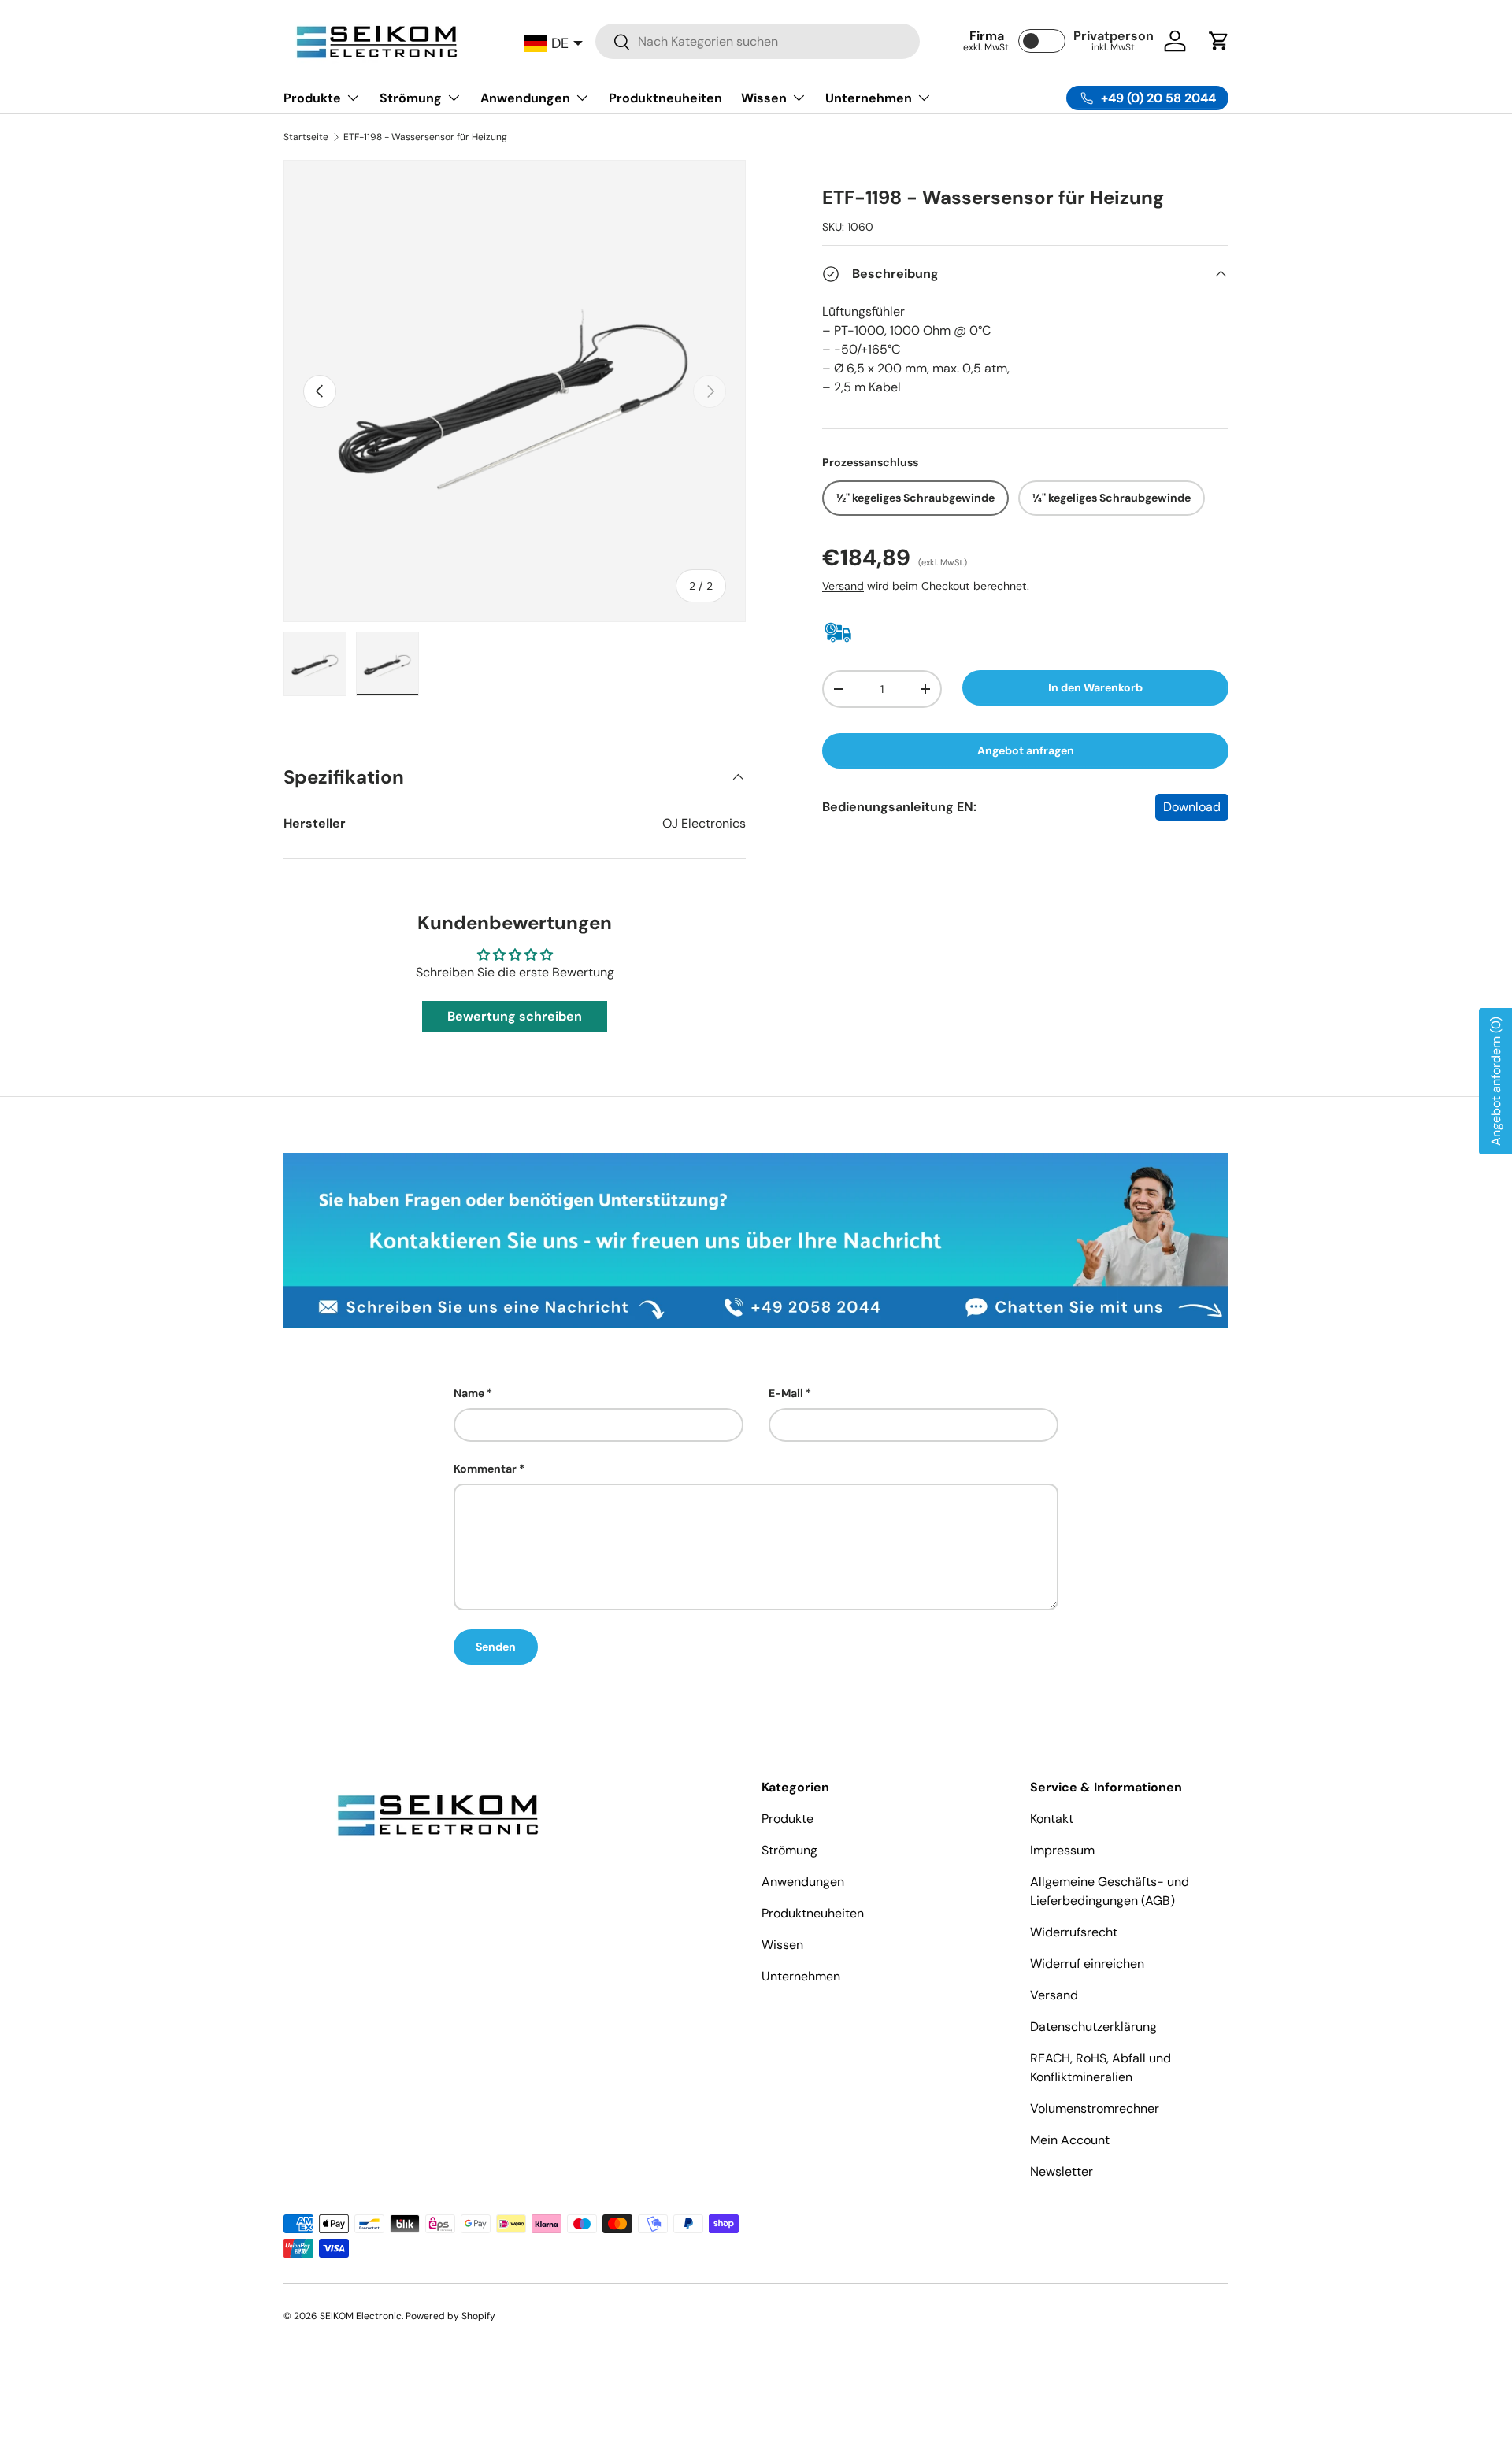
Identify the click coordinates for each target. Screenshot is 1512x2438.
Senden (496, 1647)
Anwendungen (525, 98)
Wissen (764, 98)
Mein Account (1070, 2140)
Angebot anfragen (1026, 750)
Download (1192, 807)
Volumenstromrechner (1095, 2108)
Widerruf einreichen (1087, 1964)
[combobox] (758, 41)
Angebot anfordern (1496, 1081)
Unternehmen (869, 98)
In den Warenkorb (1095, 687)
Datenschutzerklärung (1093, 2027)
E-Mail (786, 1393)
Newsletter (1062, 2171)
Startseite (306, 137)
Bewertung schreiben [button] (515, 1016)
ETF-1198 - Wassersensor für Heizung (425, 137)
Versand (843, 586)
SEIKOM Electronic (361, 2316)
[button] (1219, 41)
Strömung (411, 98)
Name (469, 1393)
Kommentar (485, 1469)
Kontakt (1052, 1819)
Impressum (1062, 1850)
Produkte (312, 98)
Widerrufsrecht (1074, 1932)
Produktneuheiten (665, 98)
